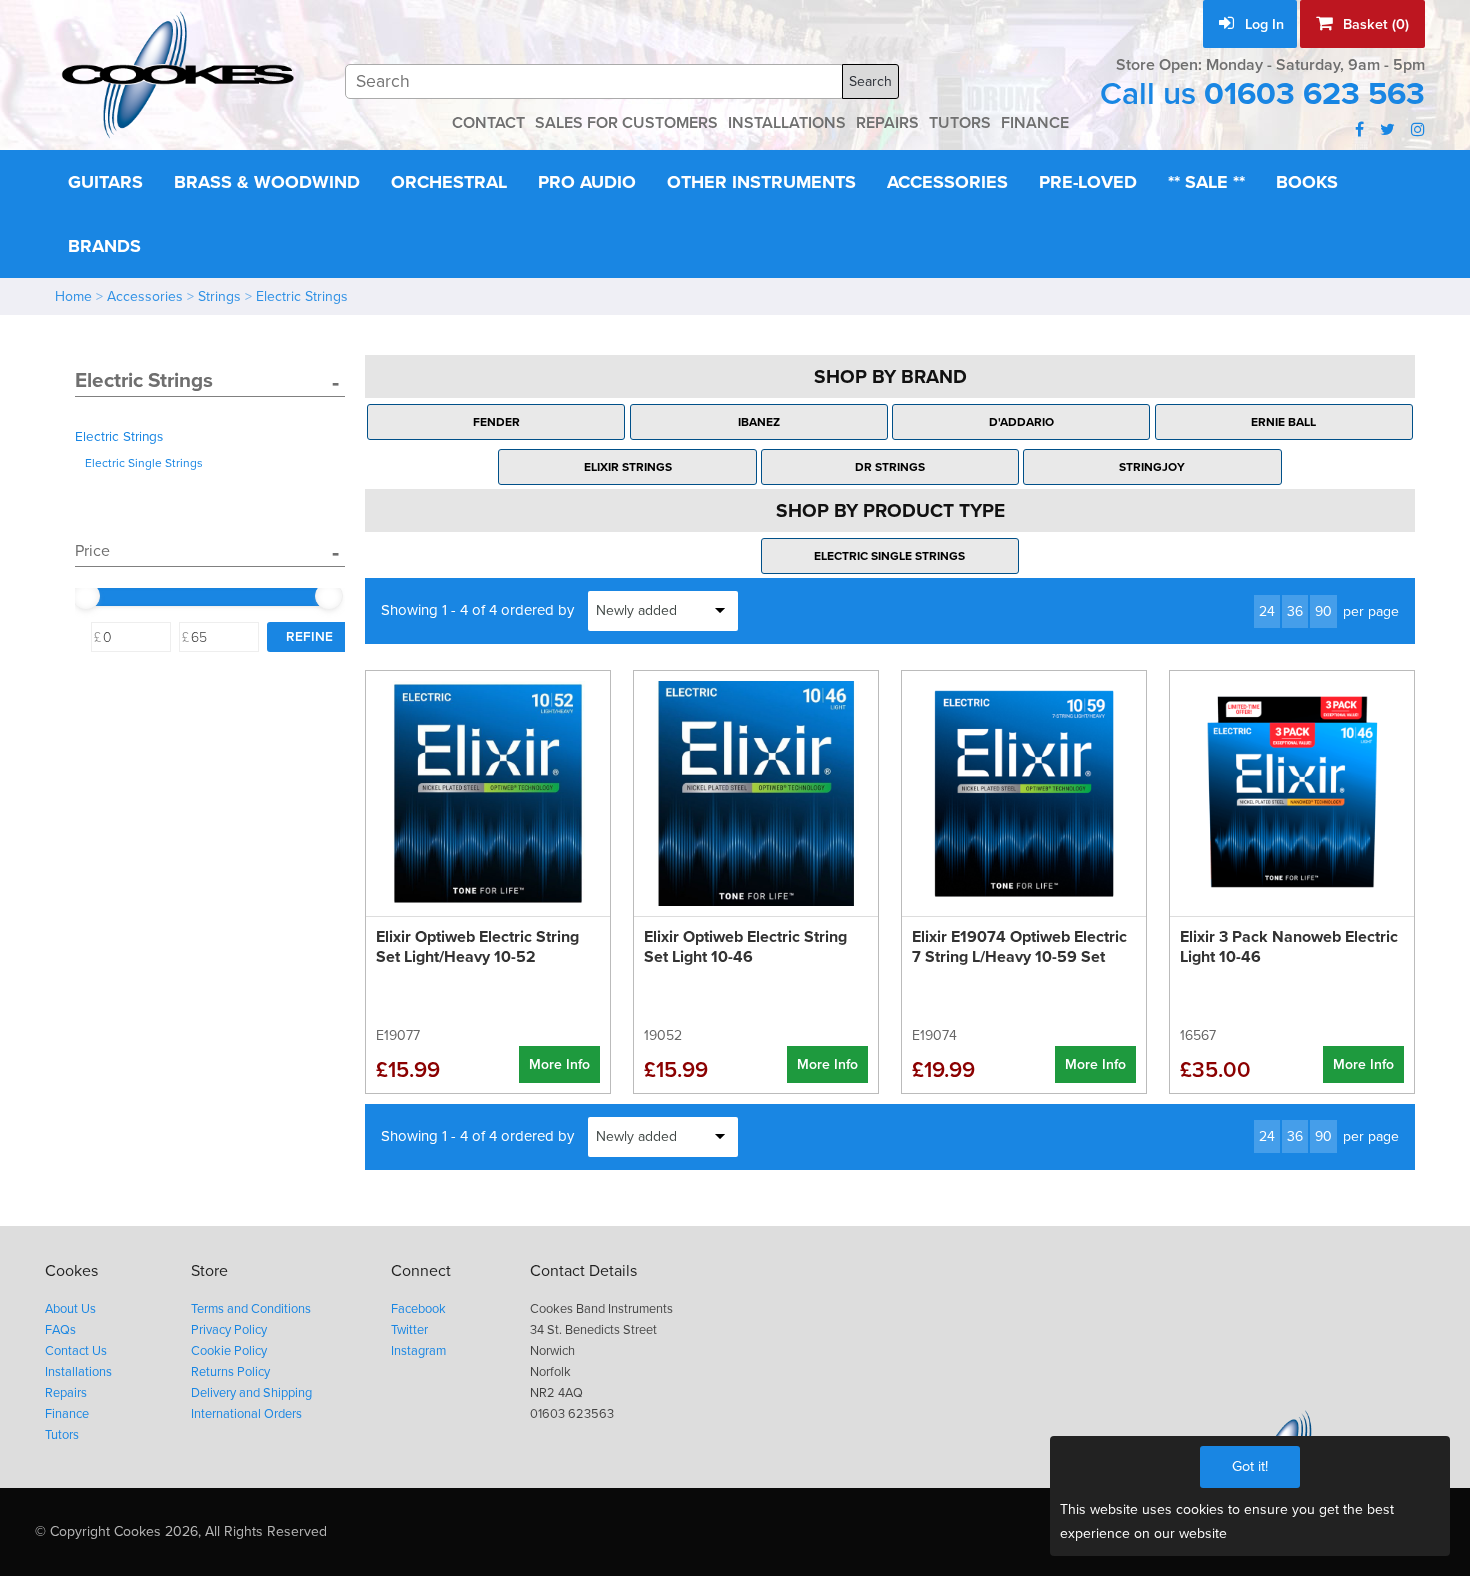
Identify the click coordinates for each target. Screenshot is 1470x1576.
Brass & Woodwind (267, 182)
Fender (496, 422)
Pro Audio (587, 182)
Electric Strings (302, 296)
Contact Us (76, 1351)
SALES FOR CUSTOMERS (626, 123)
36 (1295, 611)
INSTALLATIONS (787, 123)
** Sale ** (1206, 182)
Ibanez (759, 422)
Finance (67, 1414)
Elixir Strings (628, 467)
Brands (104, 246)
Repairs (66, 1393)
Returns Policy (230, 1372)
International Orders (246, 1414)
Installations (78, 1372)
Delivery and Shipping (251, 1393)
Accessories (947, 182)
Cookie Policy (229, 1351)
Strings (219, 296)
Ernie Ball (1283, 422)
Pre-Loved (1088, 182)
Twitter (409, 1330)
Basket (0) (1374, 24)
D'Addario (1021, 422)
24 (1267, 611)
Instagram (418, 1351)
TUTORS (960, 123)
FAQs (60, 1330)
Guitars (105, 182)
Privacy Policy (229, 1330)
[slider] (86, 596)
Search (870, 81)
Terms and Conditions (251, 1309)
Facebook (418, 1309)
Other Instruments (761, 182)
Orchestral (449, 182)
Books (1307, 182)
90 (1323, 611)
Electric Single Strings (144, 463)
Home (73, 296)
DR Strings (890, 467)
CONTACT (488, 123)
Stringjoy (1152, 467)
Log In (1262, 24)
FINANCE (1035, 123)
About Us (70, 1309)
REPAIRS (887, 123)
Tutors (62, 1435)
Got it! (1250, 1466)
